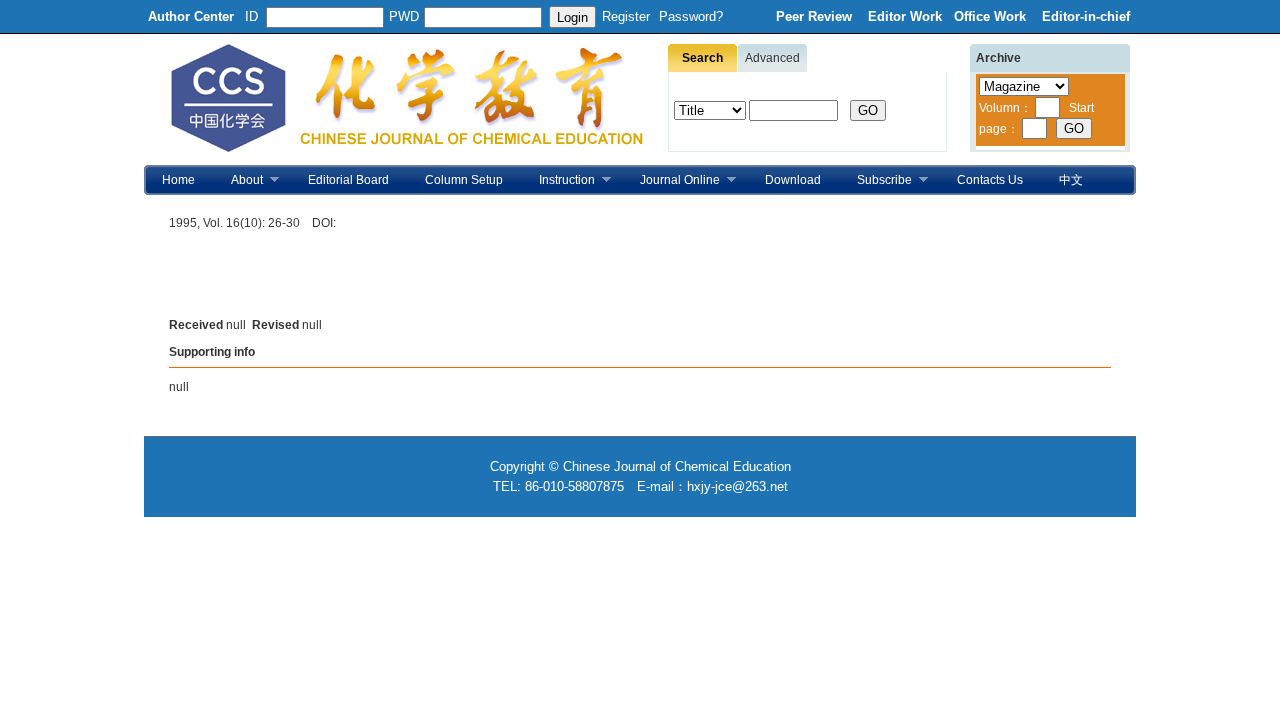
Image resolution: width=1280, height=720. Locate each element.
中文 (1071, 180)
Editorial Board (348, 180)
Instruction (558, 180)
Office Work (992, 16)
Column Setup (464, 180)
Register (626, 16)
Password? (691, 16)
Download (793, 180)
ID (251, 16)
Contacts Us (990, 180)
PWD (404, 16)
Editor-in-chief (1086, 16)
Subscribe (875, 180)
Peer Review (816, 16)
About (238, 180)
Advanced (772, 58)
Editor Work (905, 16)
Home (178, 180)
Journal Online (671, 180)
